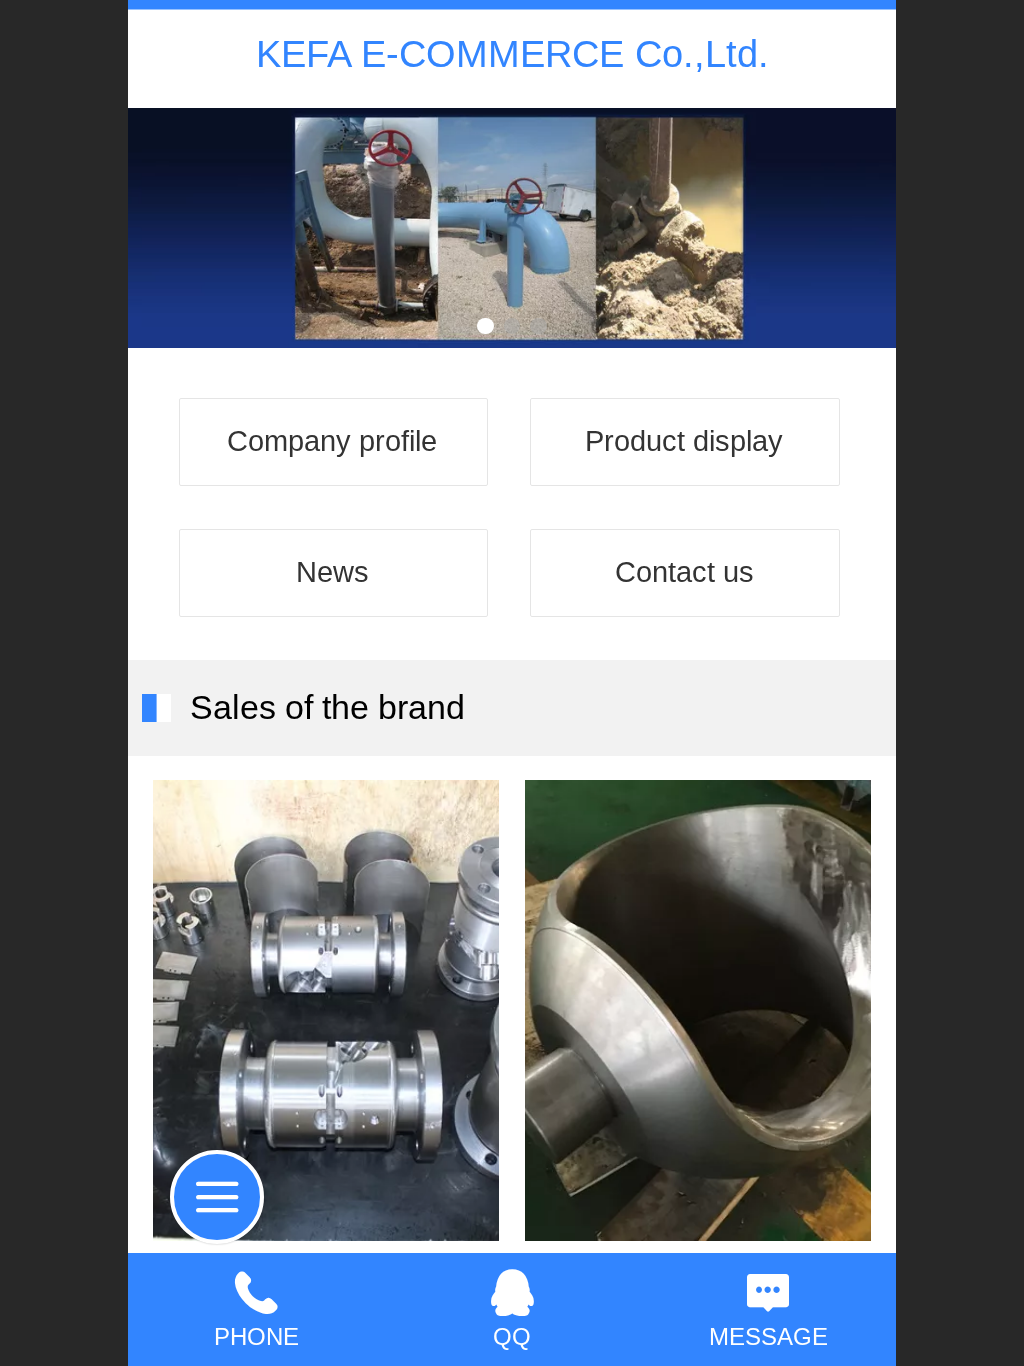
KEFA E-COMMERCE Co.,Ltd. (512, 53)
